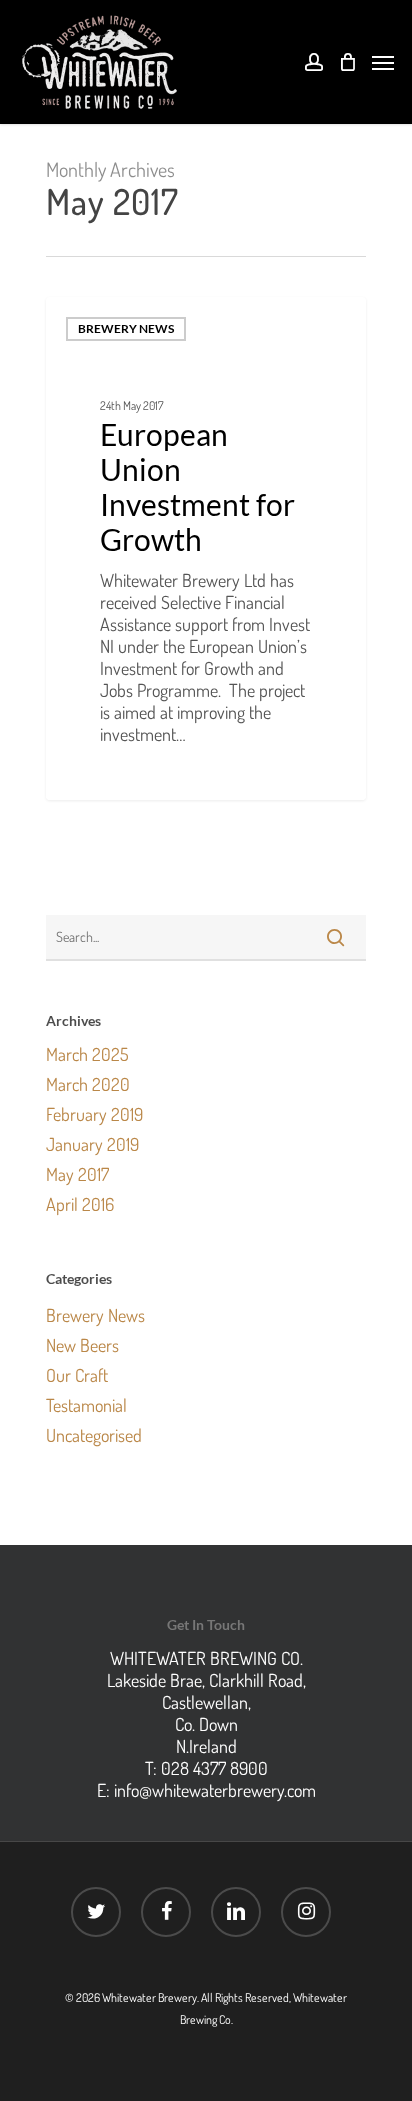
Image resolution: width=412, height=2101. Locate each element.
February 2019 (94, 1114)
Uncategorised (94, 1435)
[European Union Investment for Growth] (206, 548)
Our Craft (77, 1375)
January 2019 (92, 1144)
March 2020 (88, 1084)
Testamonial (86, 1405)
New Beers (82, 1345)
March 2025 (87, 1054)
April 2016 (80, 1204)
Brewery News (126, 328)
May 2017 (77, 1174)
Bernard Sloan (118, 775)
